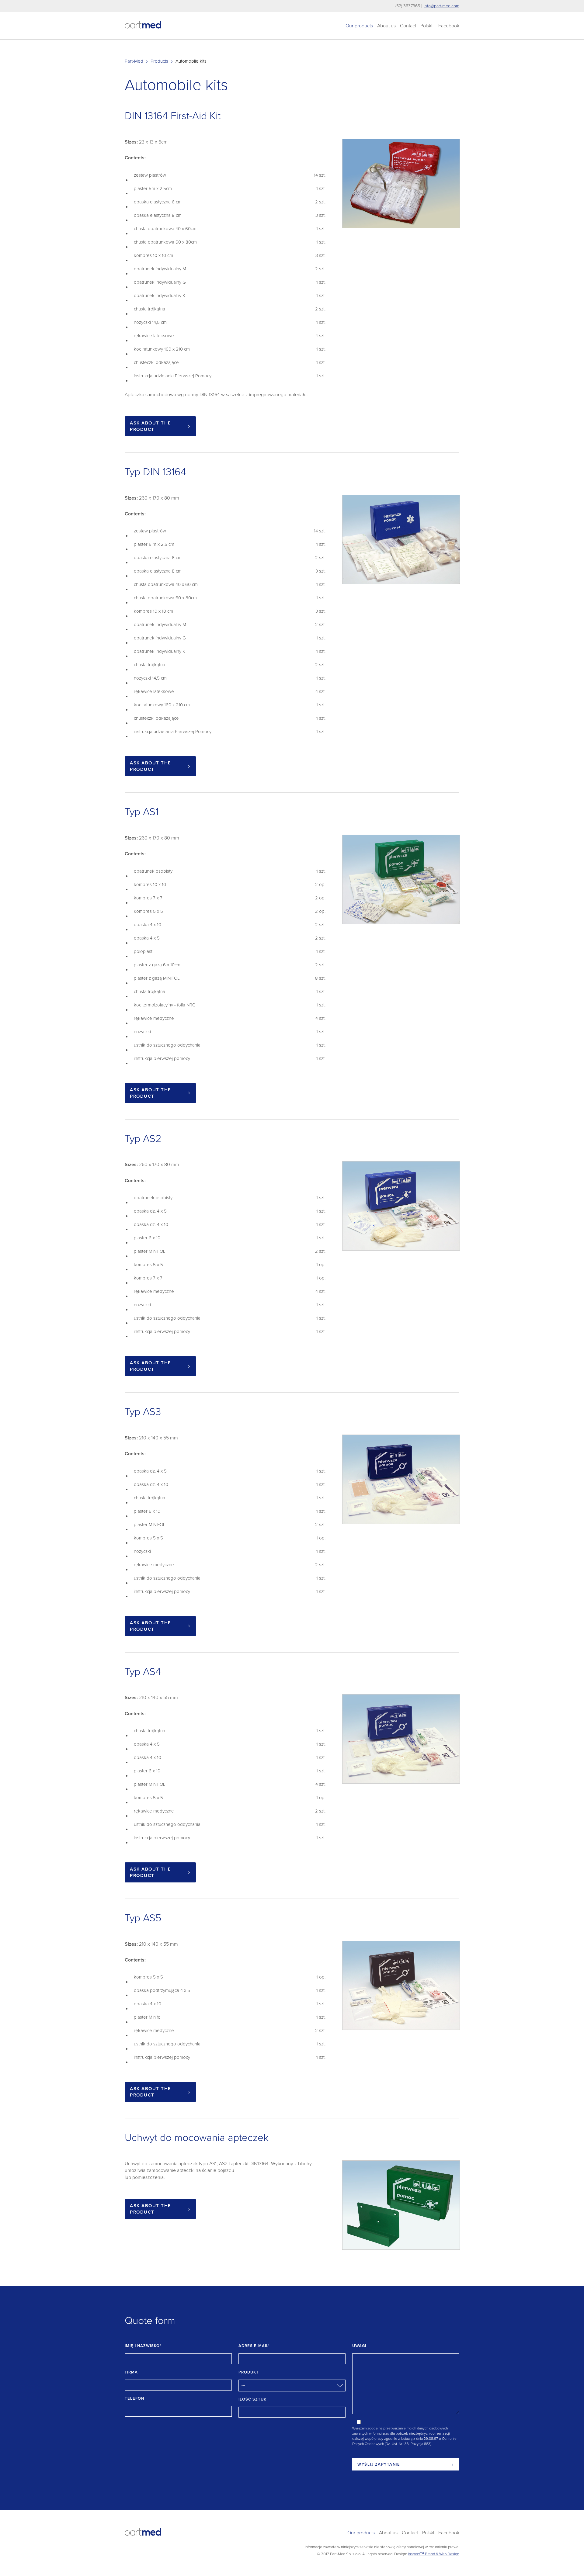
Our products (359, 26)
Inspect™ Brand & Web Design (434, 2554)
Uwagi (359, 2346)
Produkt (249, 2372)
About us (386, 26)
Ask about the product (151, 426)
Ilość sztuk (252, 2399)
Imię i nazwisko (143, 2346)
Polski (426, 26)
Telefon (134, 2398)
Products (159, 61)
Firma (131, 2372)
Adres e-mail (254, 2346)
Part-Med (134, 61)
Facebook (449, 26)
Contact (408, 26)
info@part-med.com (441, 6)
